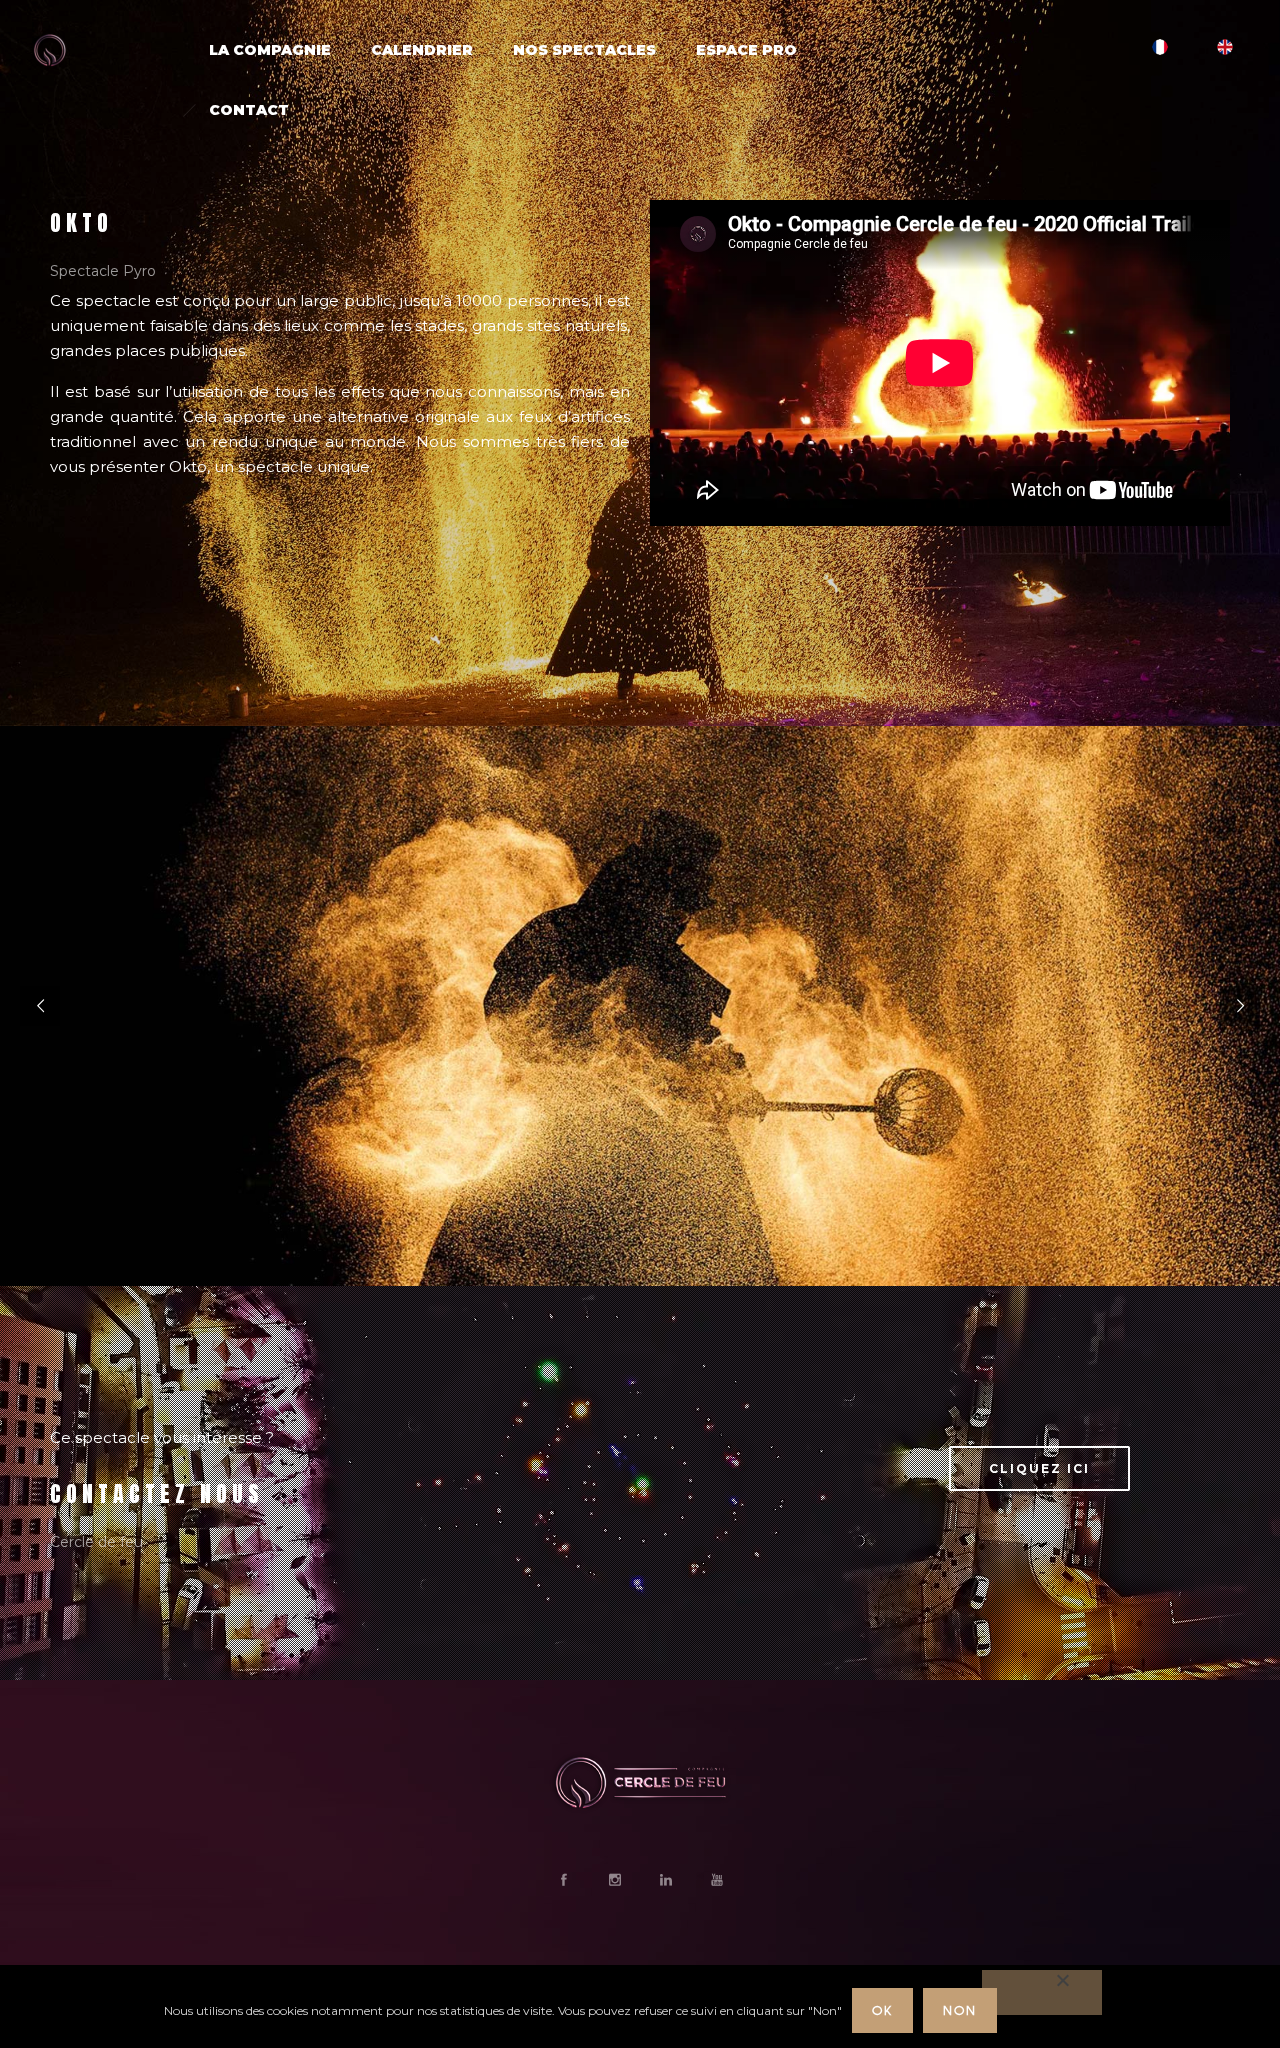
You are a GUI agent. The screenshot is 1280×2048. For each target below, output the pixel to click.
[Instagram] (614, 1880)
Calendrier (422, 50)
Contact (249, 110)
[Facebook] (563, 1880)
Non (960, 2010)
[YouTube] (716, 1880)
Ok (882, 2010)
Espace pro (746, 50)
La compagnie (270, 50)
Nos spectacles (584, 50)
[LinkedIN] (665, 1880)
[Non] (1042, 1992)
